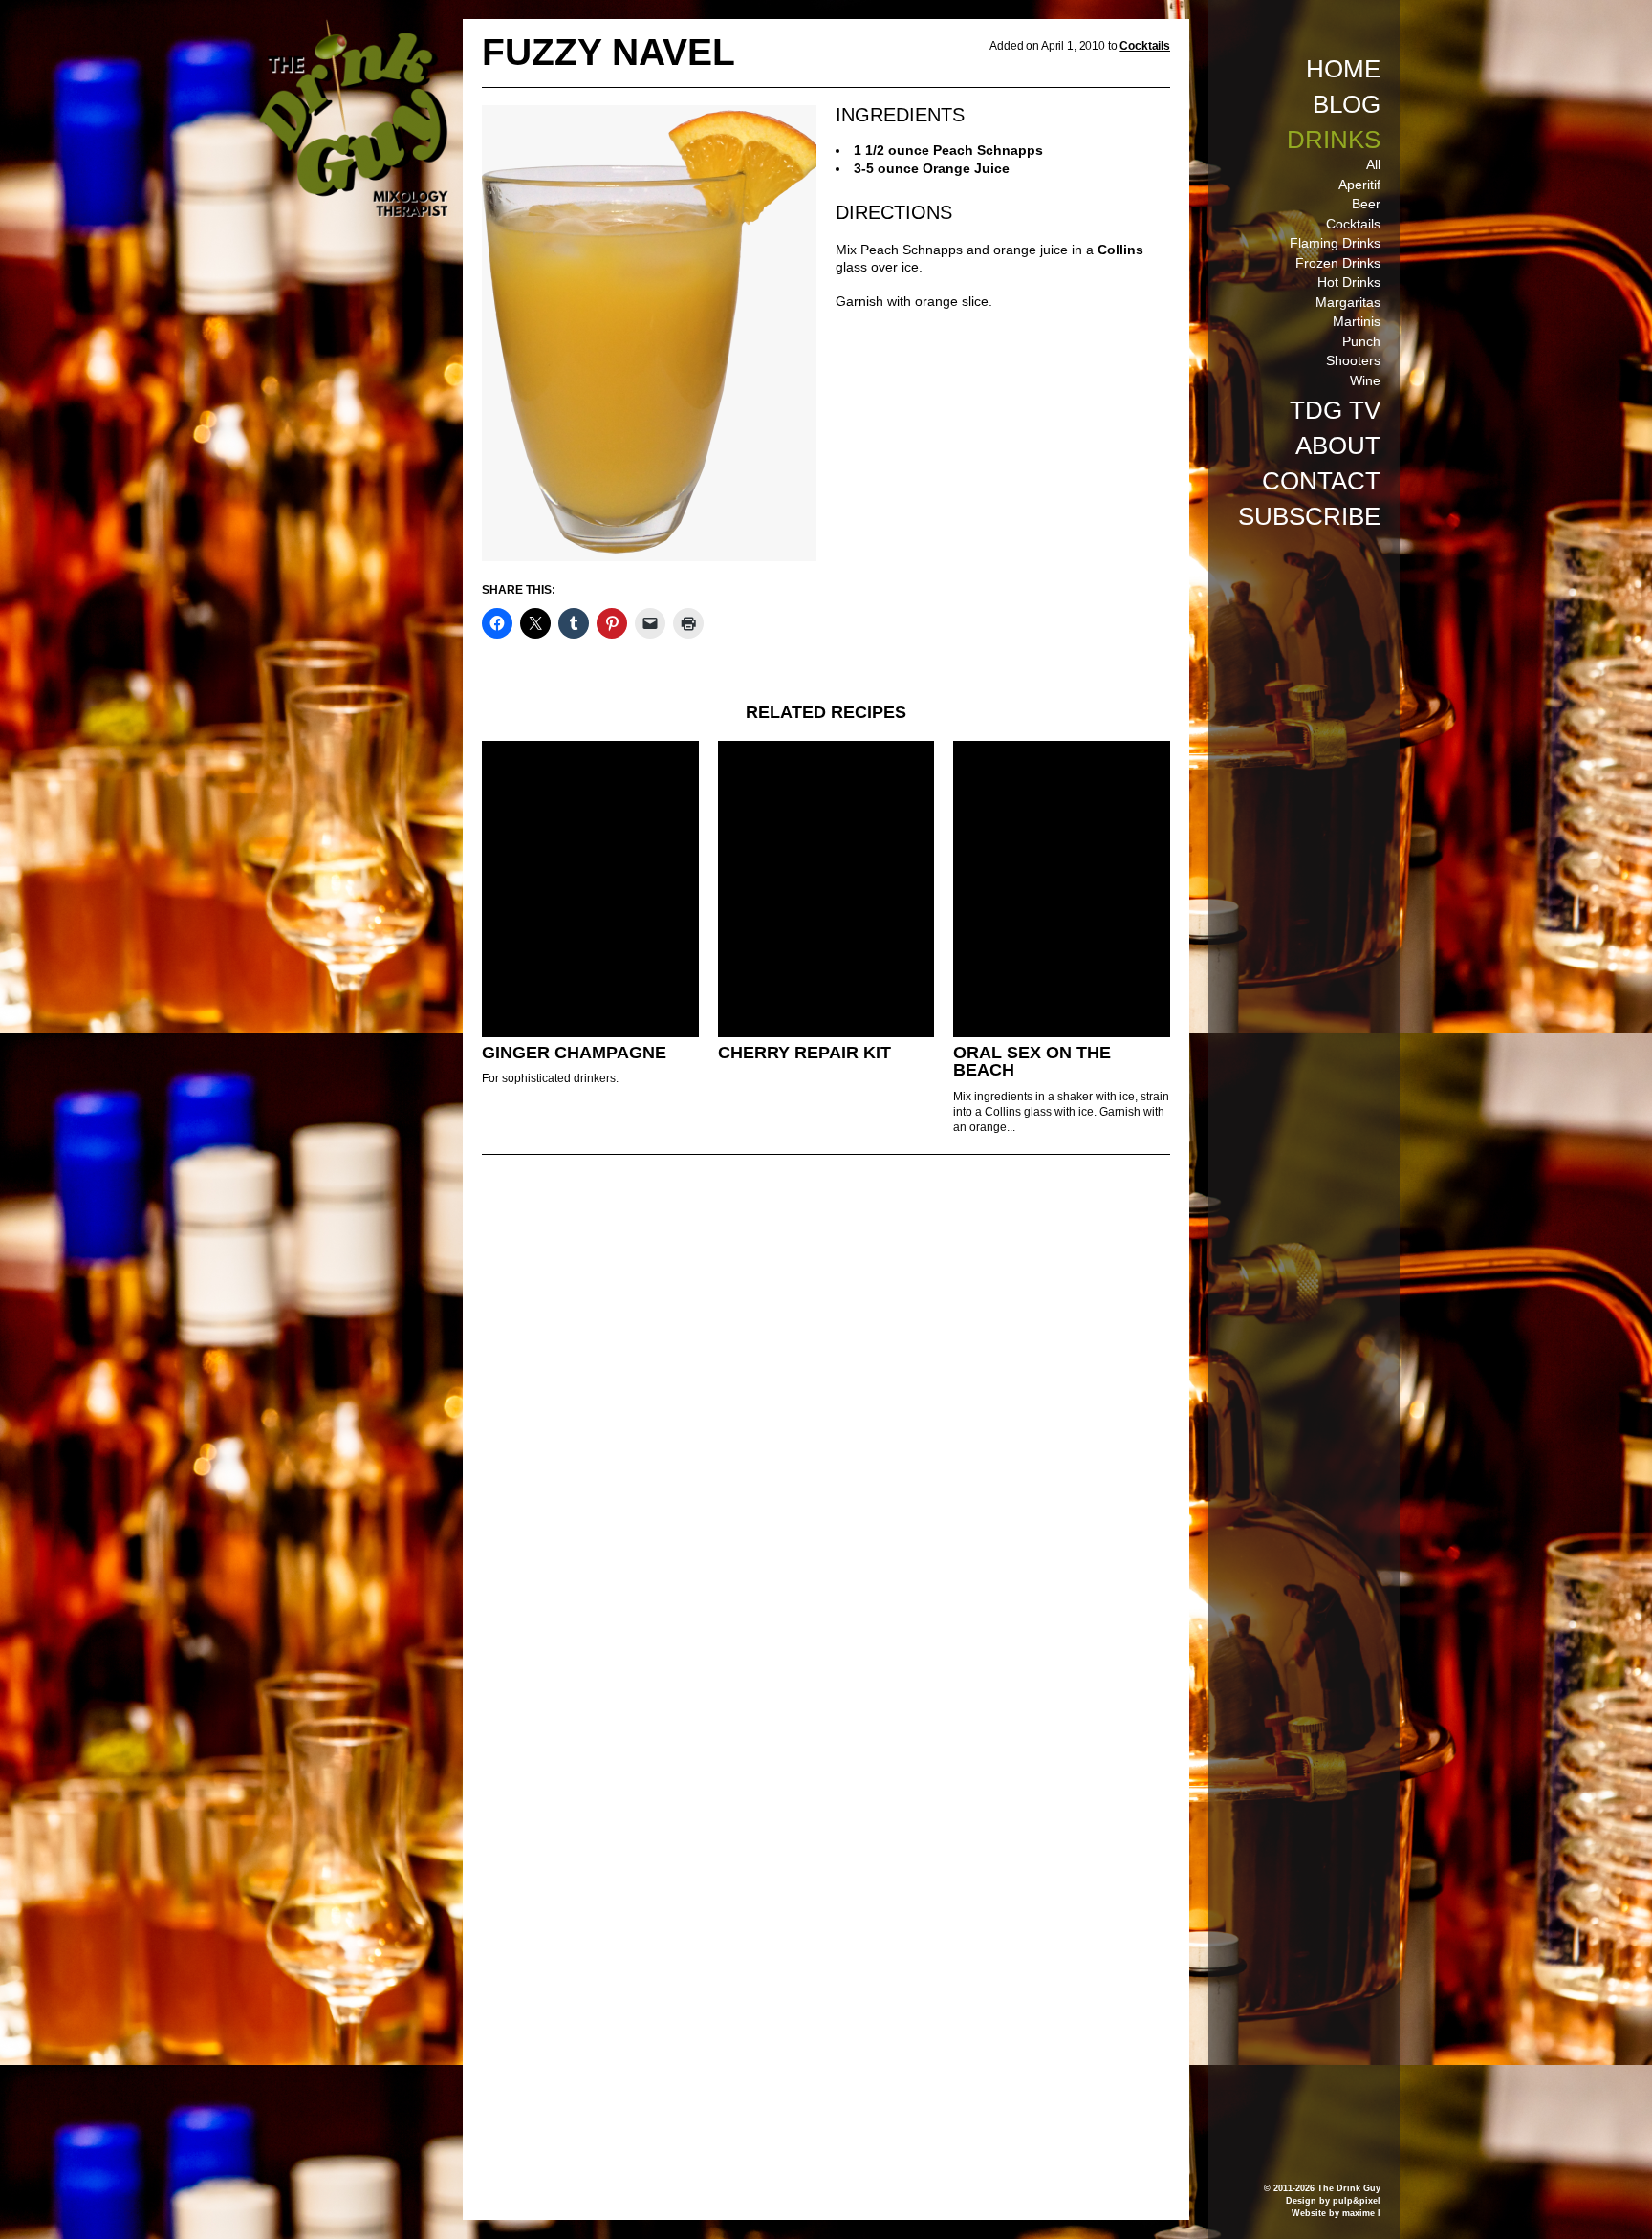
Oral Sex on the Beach (1032, 1062)
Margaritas (1348, 302)
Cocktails (1353, 224)
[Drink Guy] (353, 28)
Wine (1365, 380)
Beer (1366, 204)
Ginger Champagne (574, 1053)
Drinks (1334, 140)
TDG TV (1335, 410)
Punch (1361, 341)
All (1373, 164)
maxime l (1361, 2213)
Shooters (1353, 360)
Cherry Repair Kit (804, 1053)
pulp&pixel (1357, 2201)
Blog (1347, 104)
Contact (1321, 481)
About (1338, 446)
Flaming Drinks (1335, 243)
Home (1343, 69)
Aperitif (1359, 185)
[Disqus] (826, 1430)
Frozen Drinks (1338, 263)
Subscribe (1309, 516)
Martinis (1357, 321)
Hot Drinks (1349, 282)
